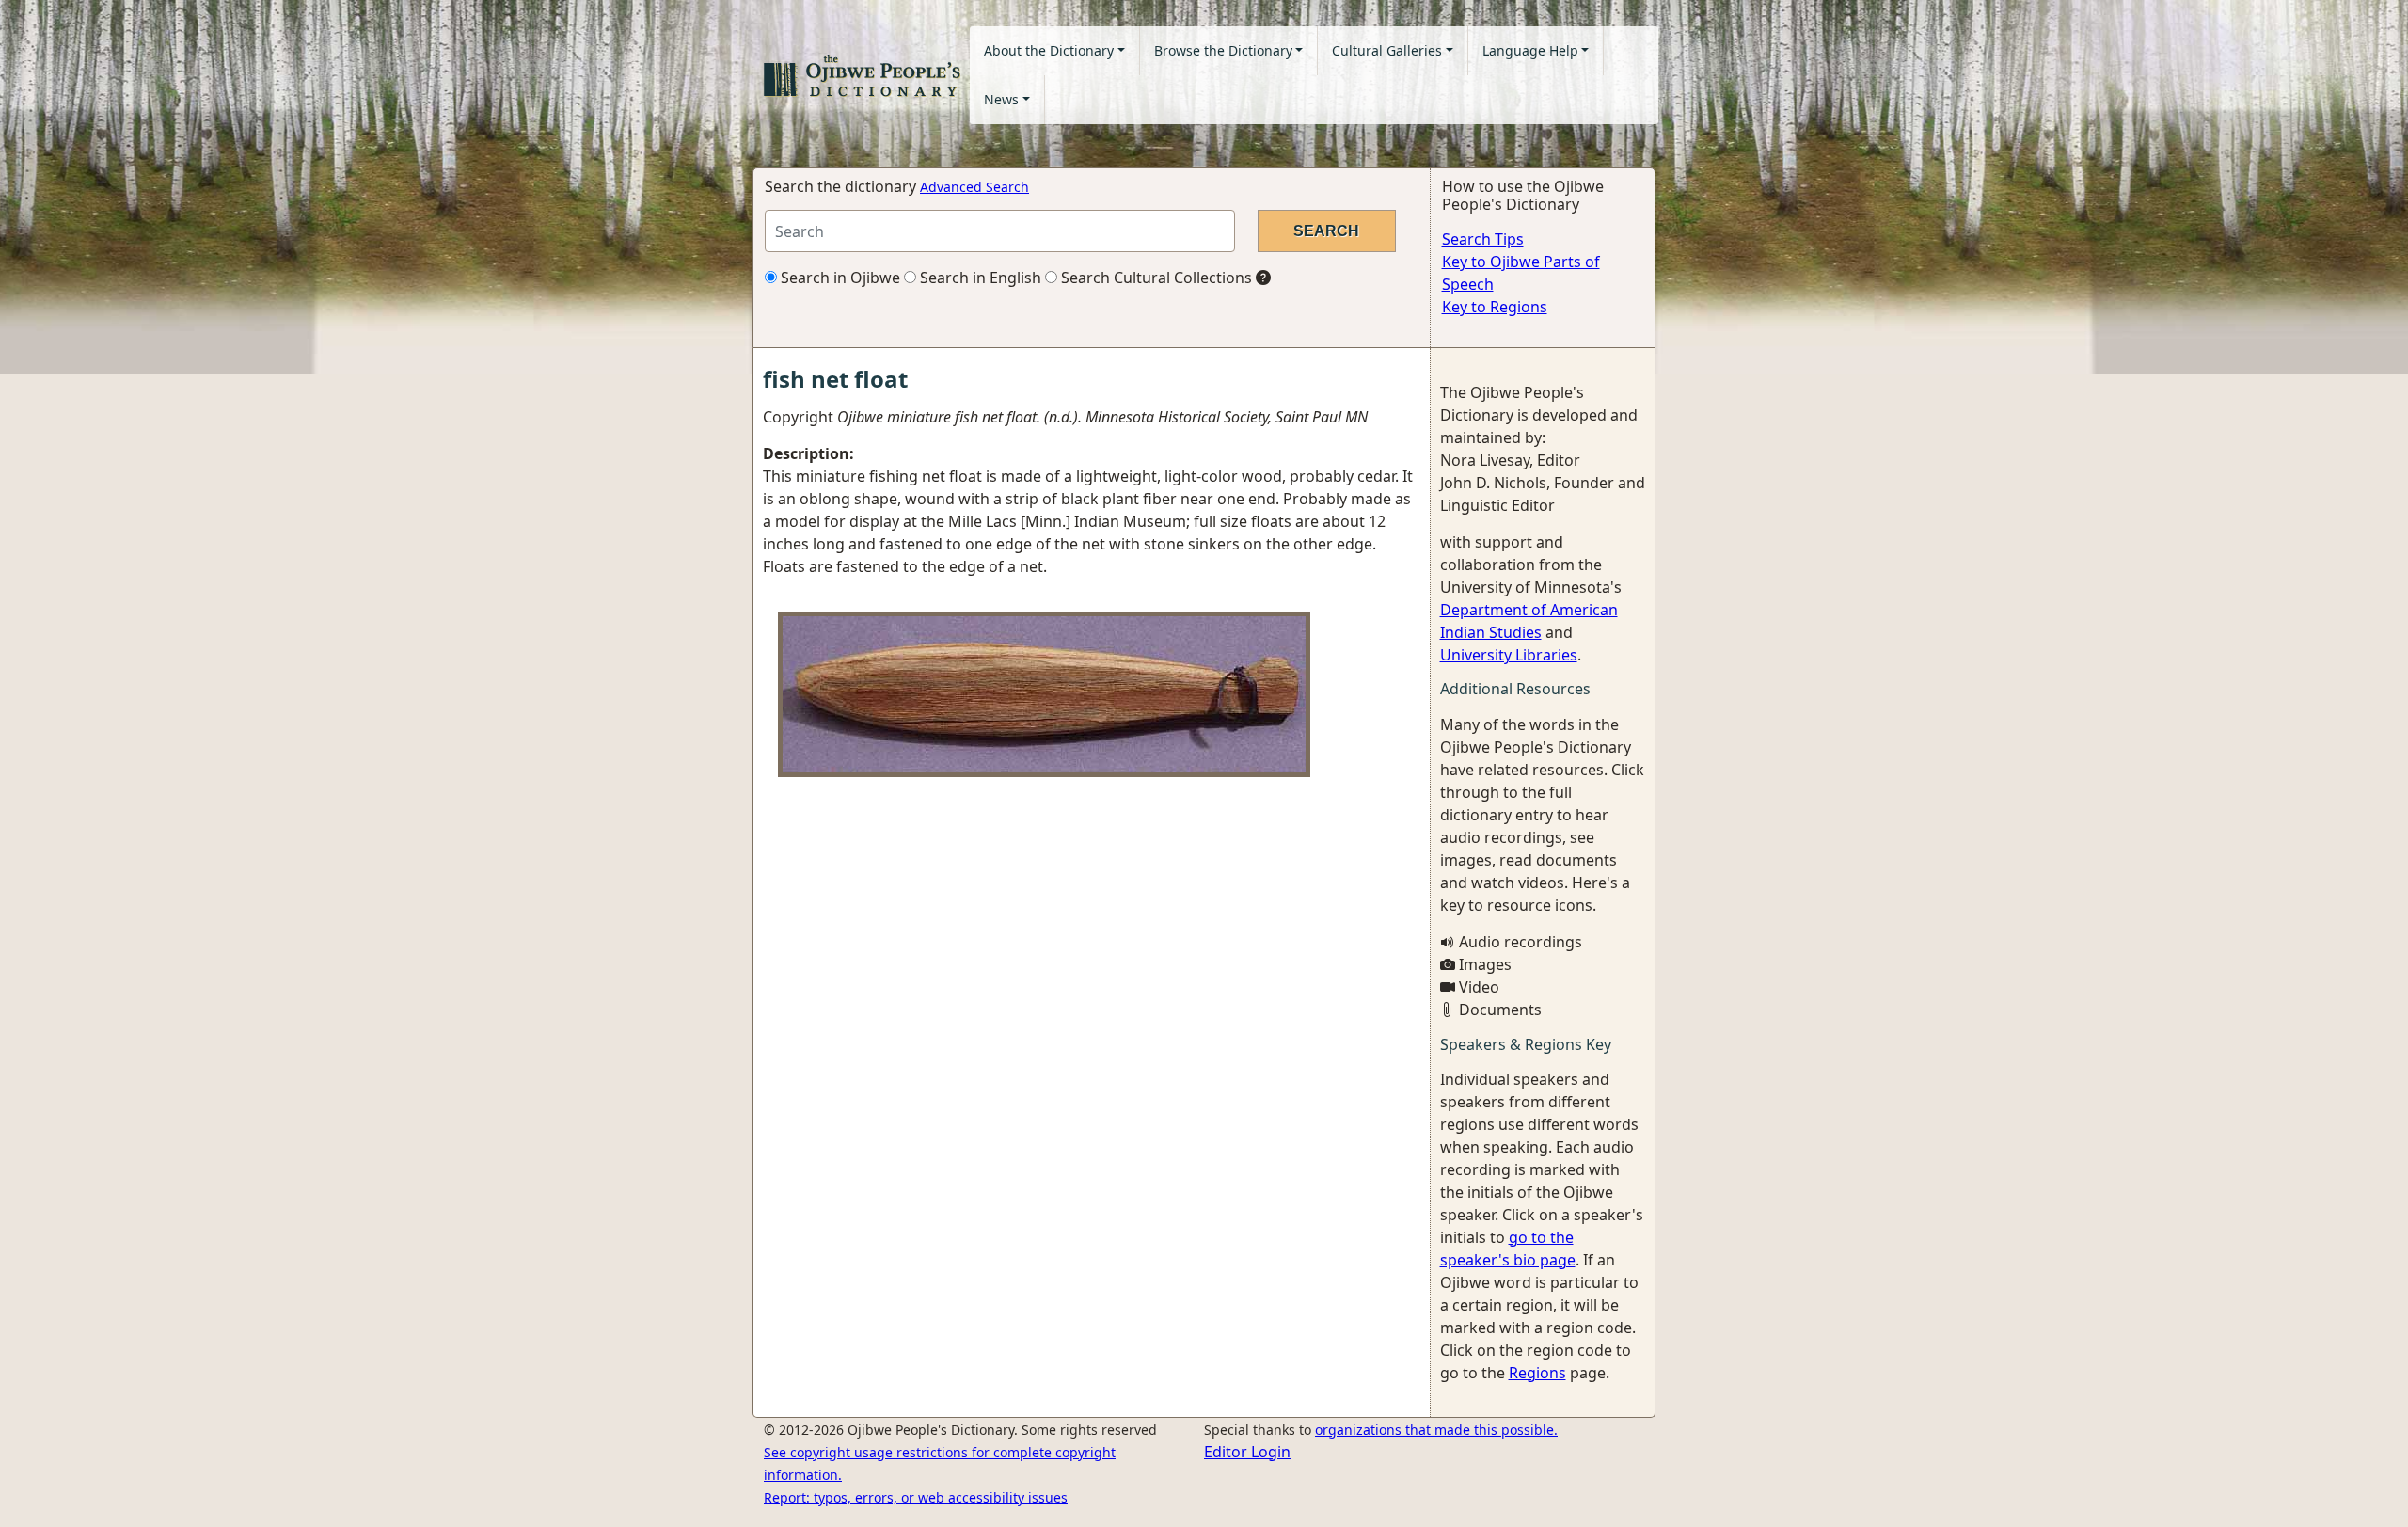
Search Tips (1483, 239)
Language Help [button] (1530, 50)
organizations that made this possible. (1436, 1430)
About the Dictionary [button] (1049, 50)
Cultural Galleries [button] (1387, 50)
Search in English (979, 278)
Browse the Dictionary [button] (1223, 50)
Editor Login (1247, 1452)
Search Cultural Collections (1155, 278)
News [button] (1001, 99)
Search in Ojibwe (839, 278)
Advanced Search (974, 187)
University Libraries (1509, 655)
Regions (1537, 1373)
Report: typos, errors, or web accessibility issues (916, 1497)
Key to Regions (1495, 307)
